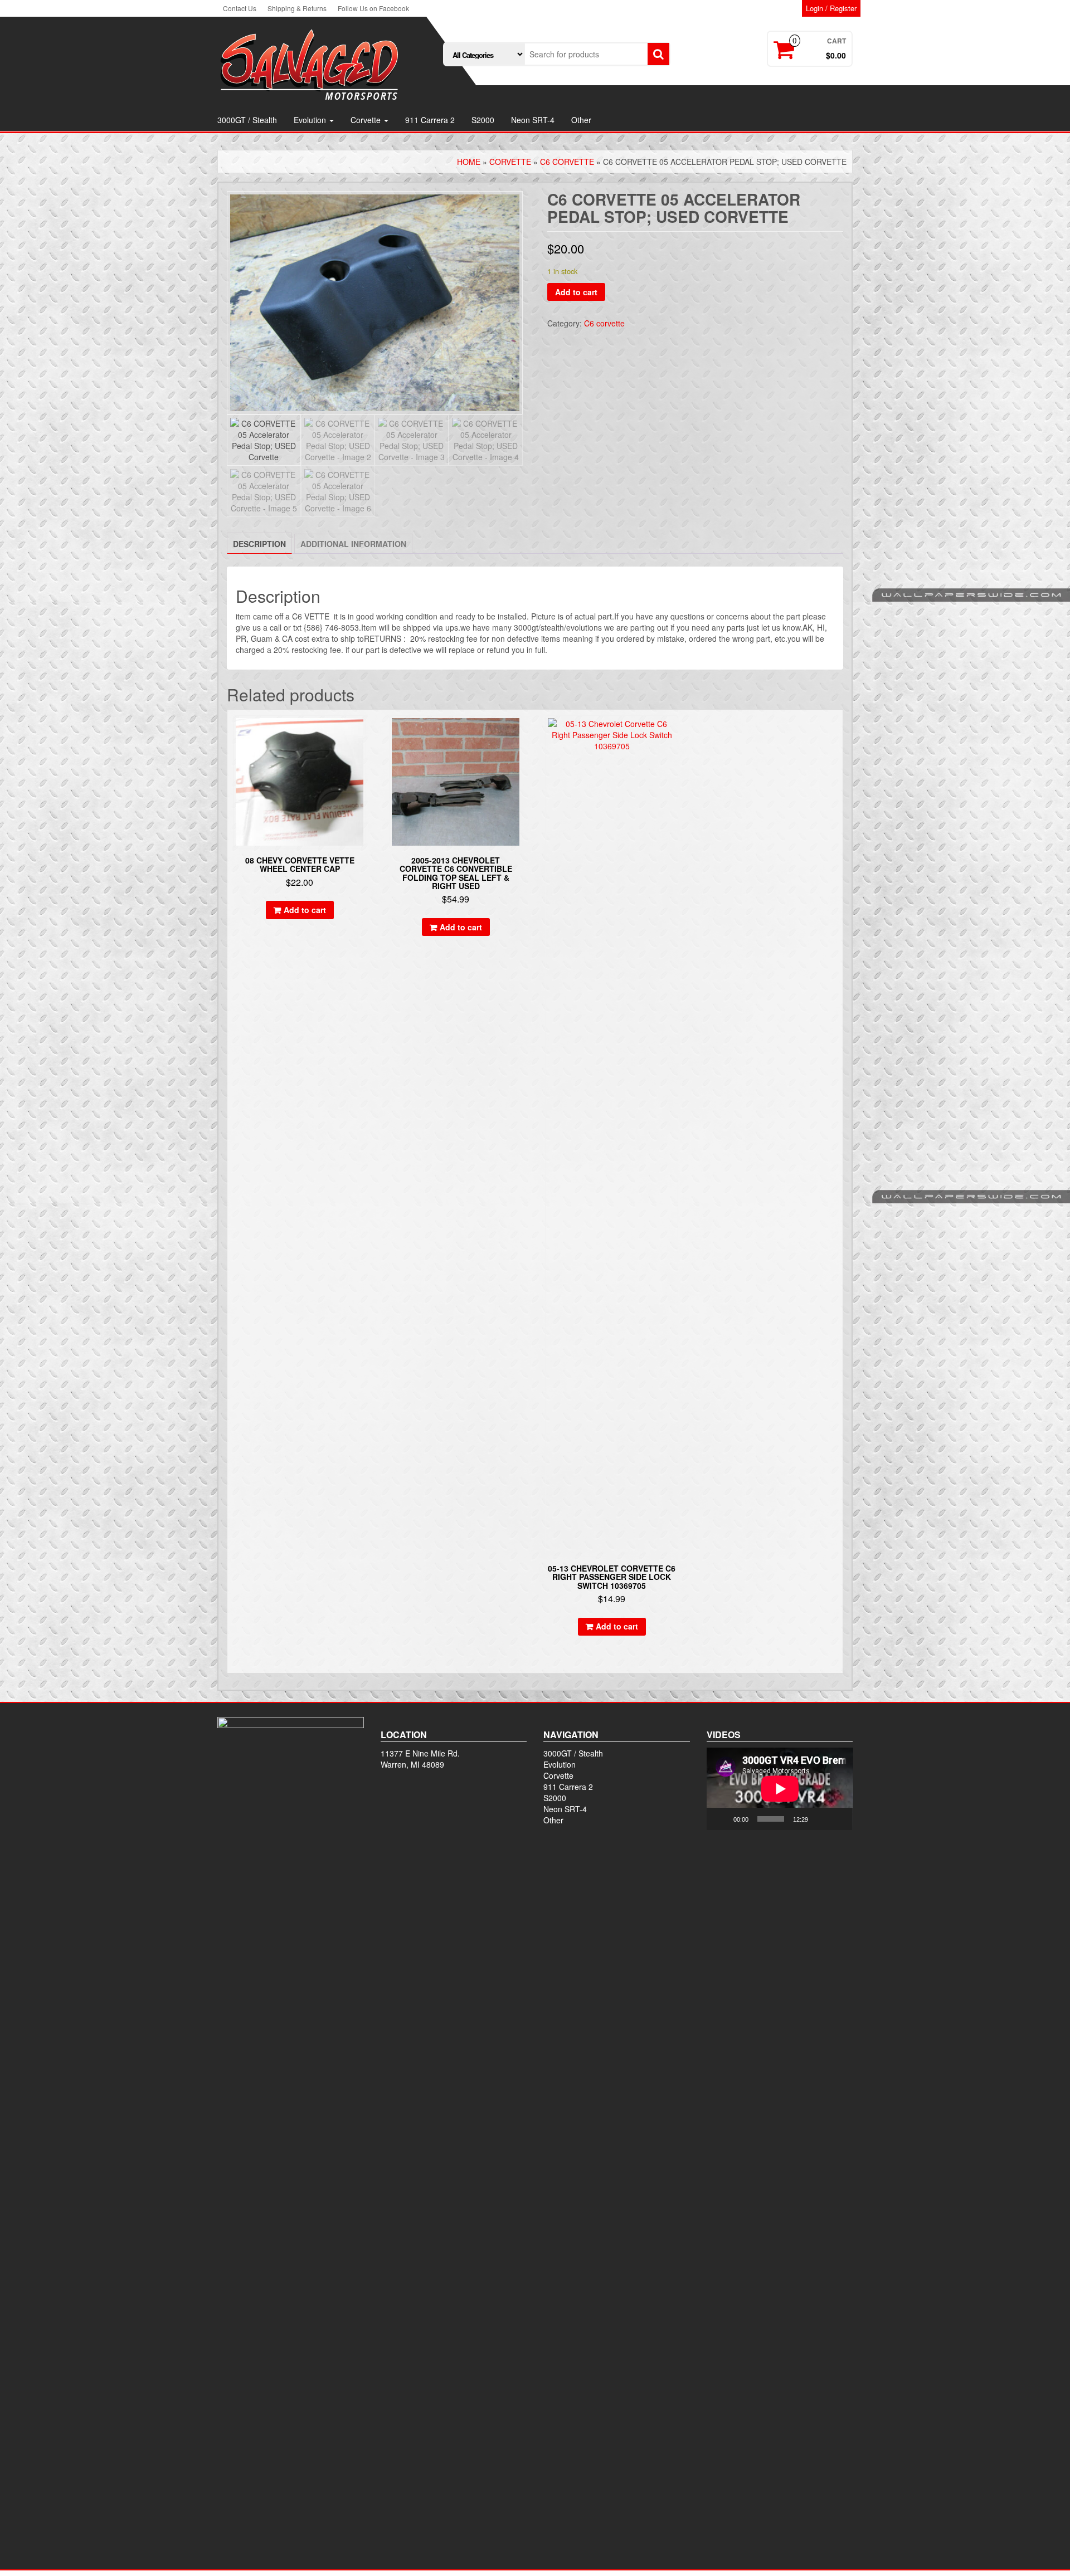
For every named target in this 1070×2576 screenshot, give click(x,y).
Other (581, 120)
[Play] (721, 1819)
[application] (780, 1789)
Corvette (367, 120)
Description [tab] (259, 544)
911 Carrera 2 (430, 120)
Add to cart (576, 292)
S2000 (483, 120)
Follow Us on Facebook (373, 8)
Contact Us (240, 8)
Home (469, 162)
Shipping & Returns (297, 8)
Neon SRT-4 (533, 120)
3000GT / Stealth (247, 120)
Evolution (311, 120)
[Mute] (820, 1819)
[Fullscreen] (838, 1819)
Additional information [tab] (353, 544)
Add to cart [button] (305, 910)
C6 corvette (567, 162)
